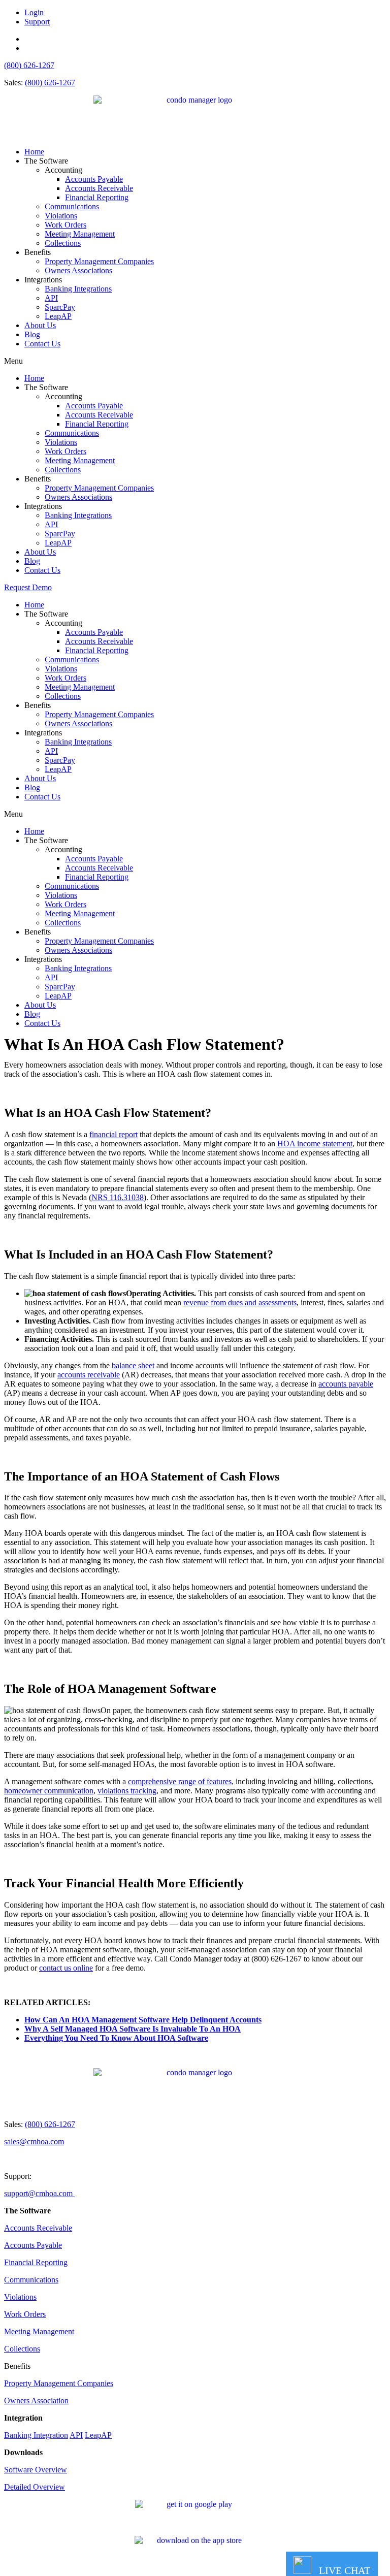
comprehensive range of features (180, 1781)
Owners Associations (78, 270)
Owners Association (36, 2401)
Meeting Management (80, 234)
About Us (40, 325)
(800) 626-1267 (29, 65)
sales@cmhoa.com (34, 2142)
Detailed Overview (35, 2487)
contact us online (66, 1968)
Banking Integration (36, 2435)
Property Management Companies (99, 261)
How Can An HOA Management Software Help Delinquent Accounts (143, 2020)
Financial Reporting (97, 197)
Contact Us (42, 344)
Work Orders (66, 225)
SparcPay (60, 307)
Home (34, 152)
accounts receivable (89, 1375)
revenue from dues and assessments (240, 1302)
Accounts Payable (94, 179)
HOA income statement (315, 1144)
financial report (113, 1134)
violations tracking (127, 1791)
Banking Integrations (78, 289)
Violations (61, 216)
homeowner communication (49, 1791)
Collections (63, 243)
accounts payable (346, 1384)
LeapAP (58, 316)
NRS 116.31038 (118, 1197)
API (51, 298)
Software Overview (36, 2470)
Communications (72, 206)
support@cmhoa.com (39, 2193)
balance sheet (133, 1365)
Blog (32, 334)
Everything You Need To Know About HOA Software (116, 2038)
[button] (195, 361)
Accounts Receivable (99, 188)
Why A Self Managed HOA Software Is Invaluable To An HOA (133, 2029)
